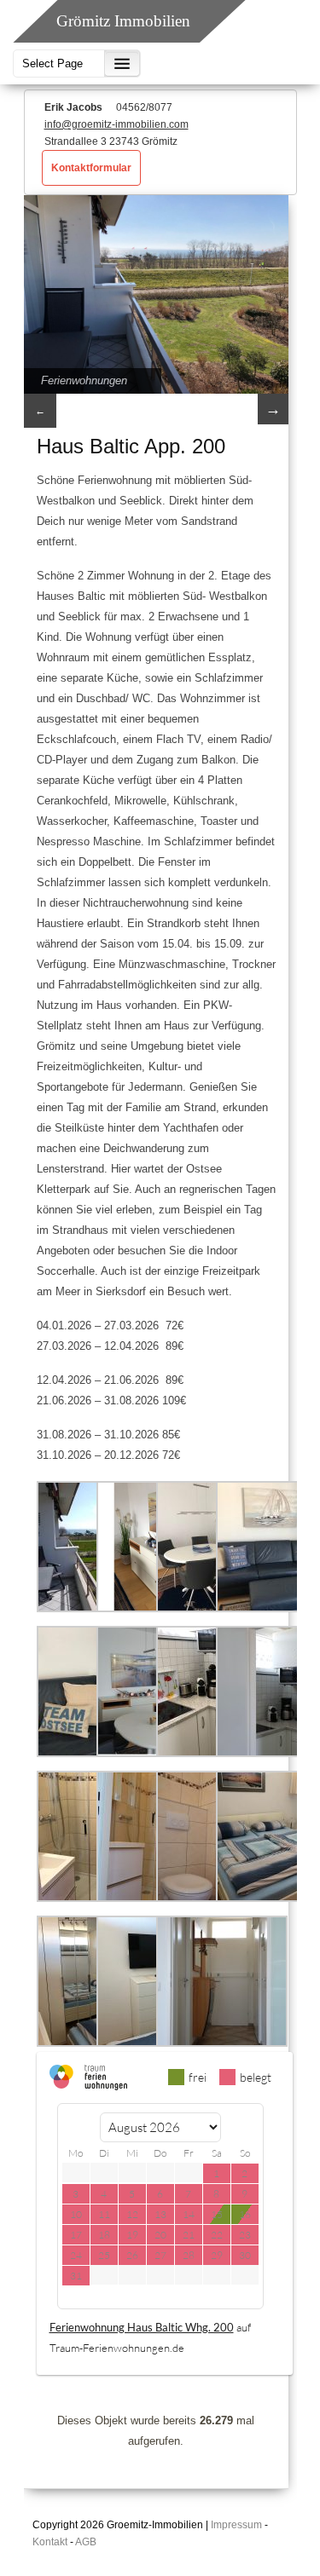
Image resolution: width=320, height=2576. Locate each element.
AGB (86, 2542)
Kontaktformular (91, 168)
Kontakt (50, 2542)
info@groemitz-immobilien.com (116, 124)
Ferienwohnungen (84, 380)
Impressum (236, 2525)
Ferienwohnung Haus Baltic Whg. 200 (142, 2327)
